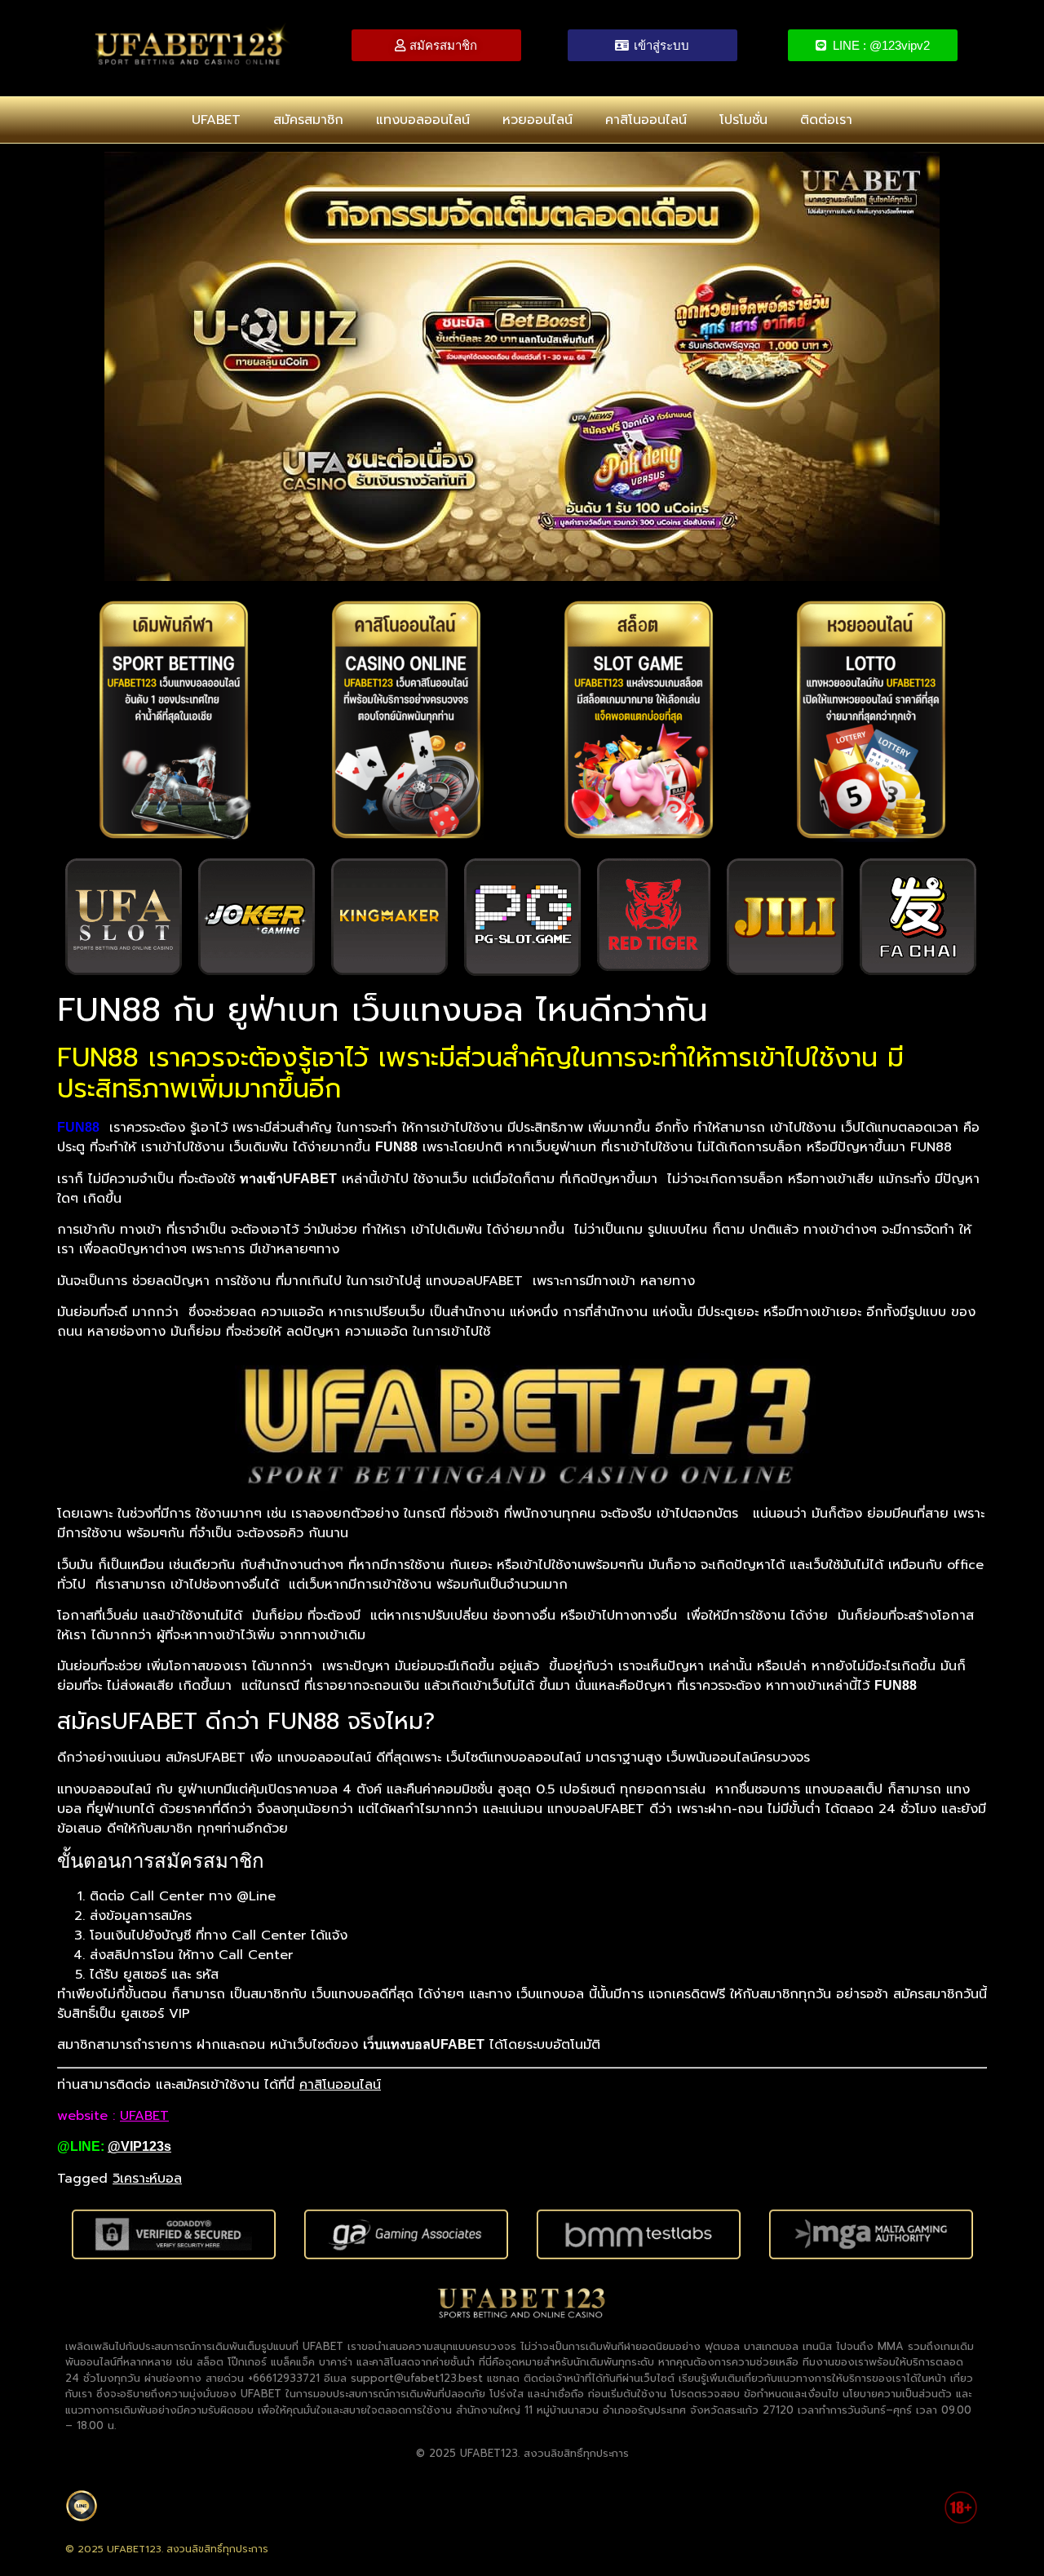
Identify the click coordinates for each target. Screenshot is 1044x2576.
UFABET (216, 120)
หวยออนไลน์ (537, 120)
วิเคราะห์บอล (147, 2179)
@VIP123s (139, 2146)
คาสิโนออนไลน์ (646, 120)
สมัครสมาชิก (308, 120)
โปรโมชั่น (743, 120)
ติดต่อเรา (826, 120)
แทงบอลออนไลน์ (423, 120)
